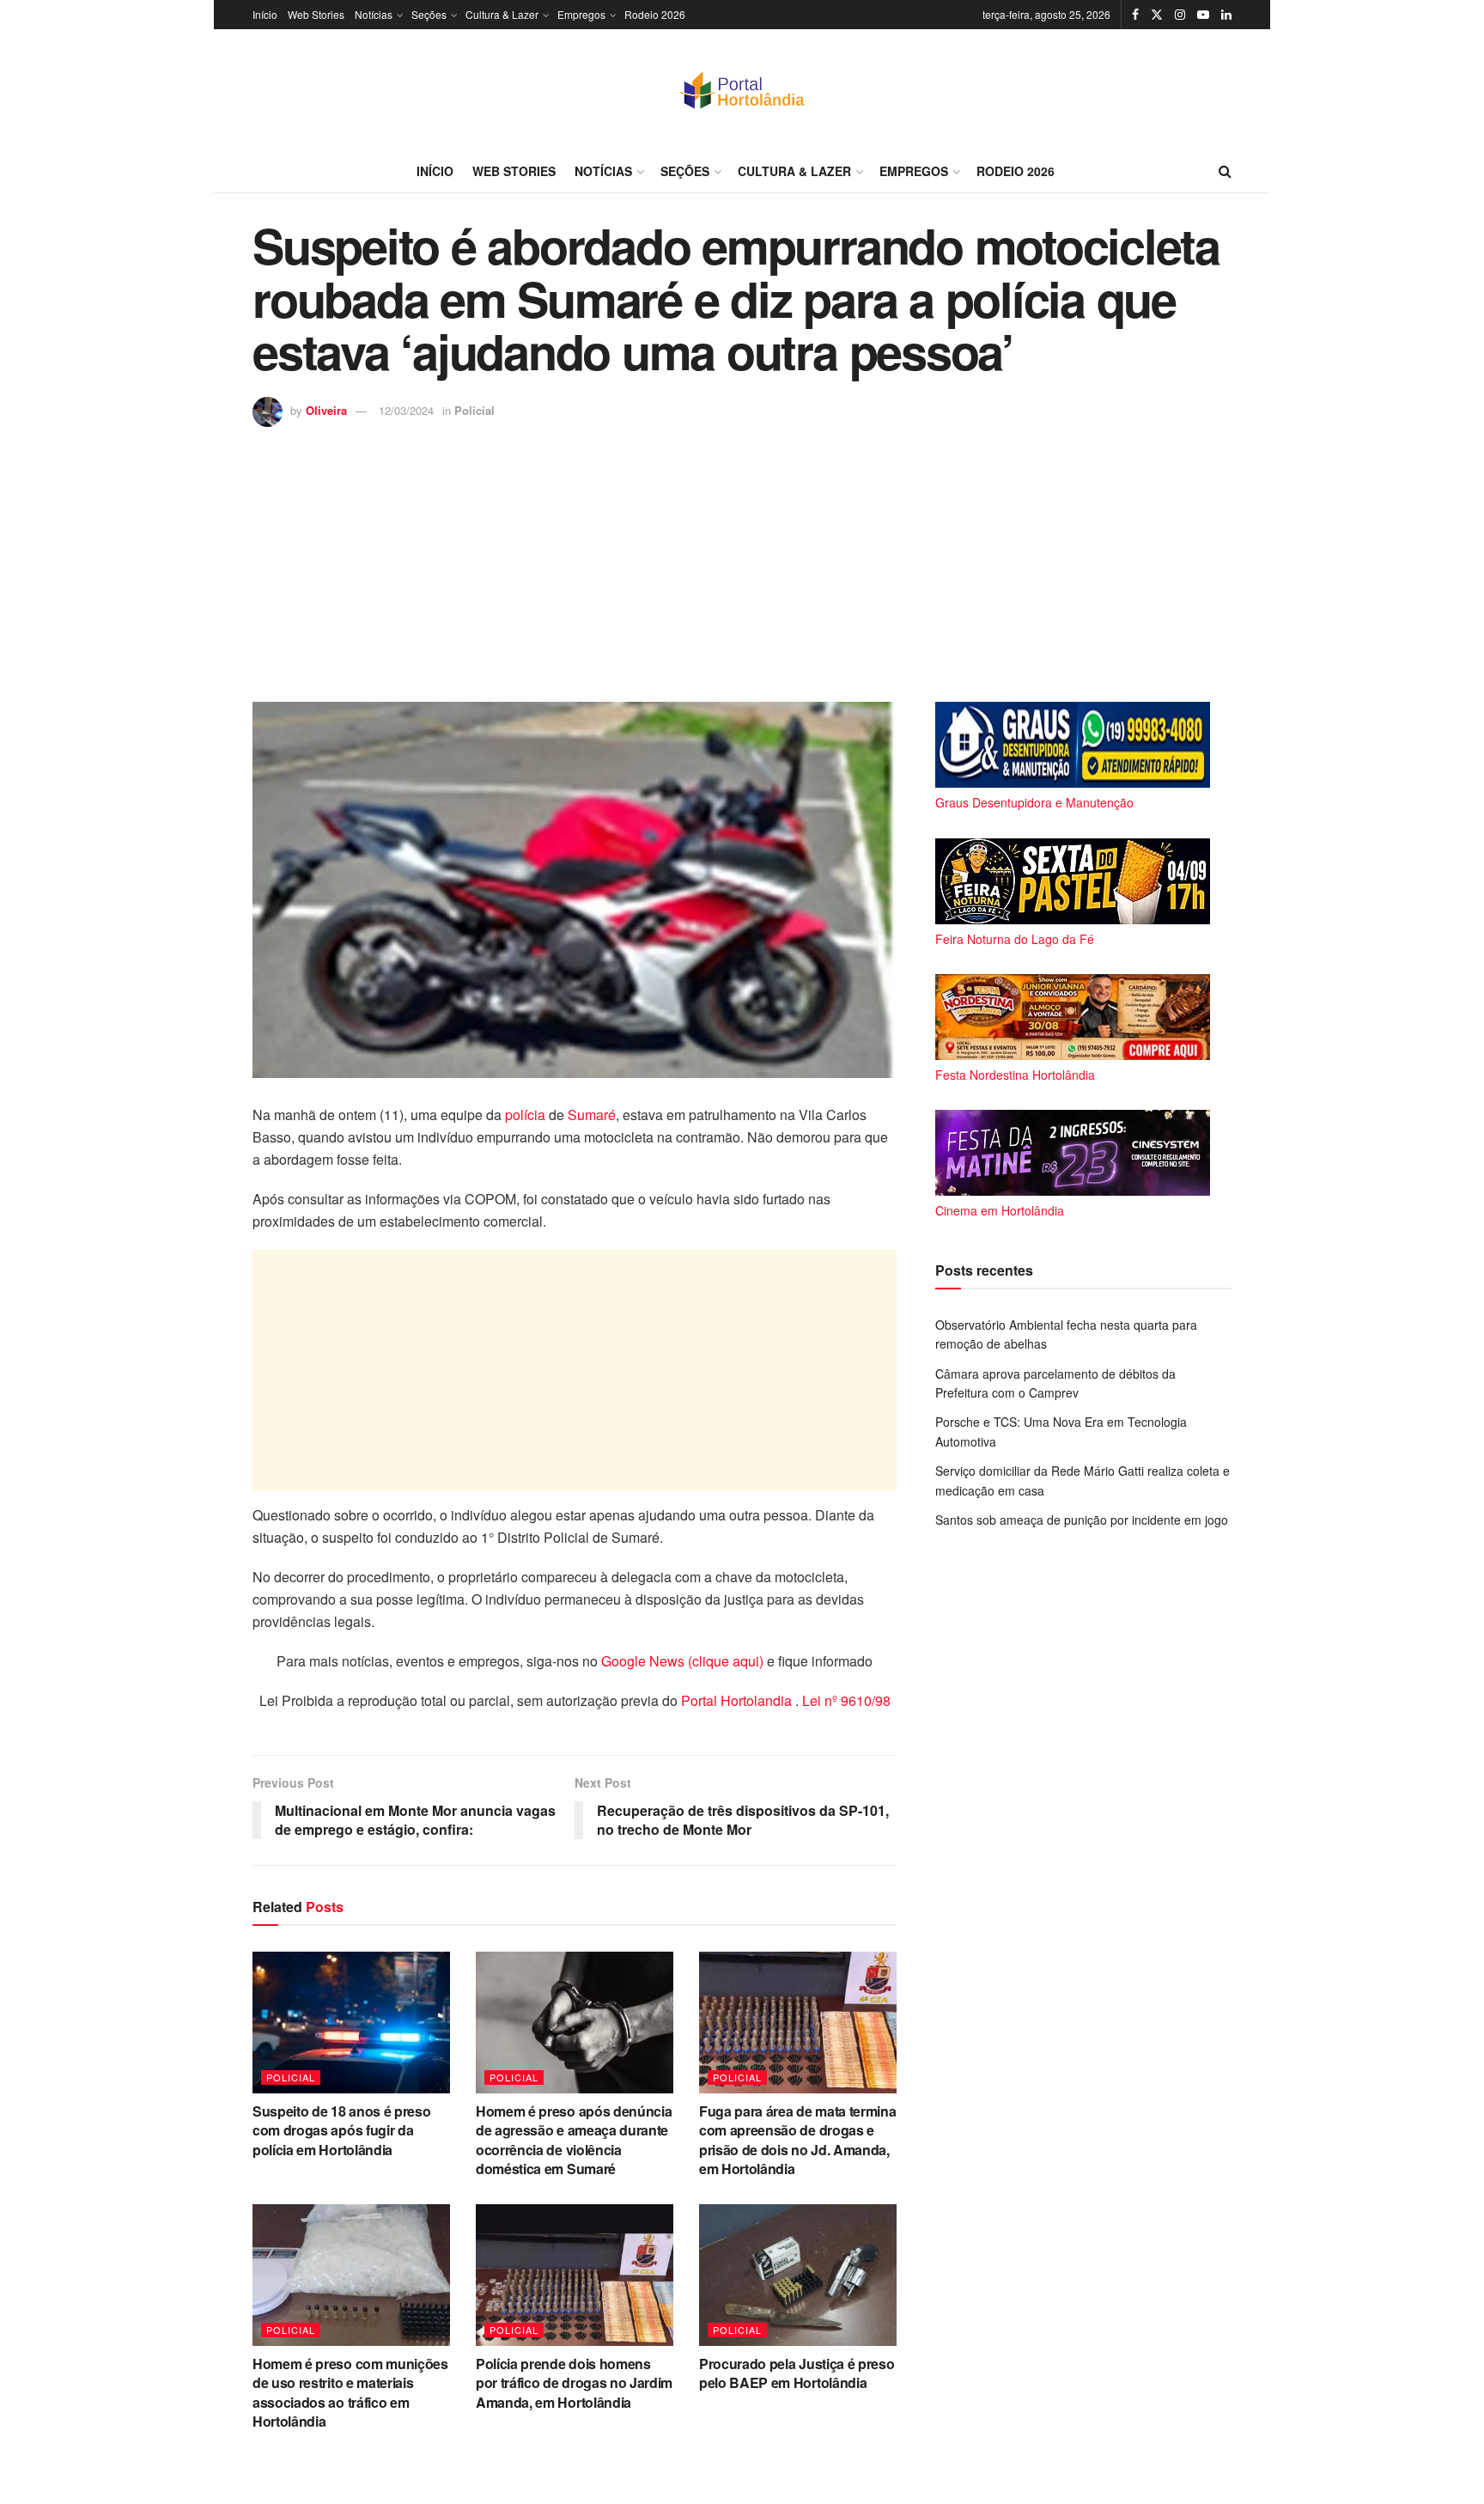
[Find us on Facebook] (1135, 15)
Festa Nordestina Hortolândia (1015, 1075)
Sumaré (592, 1115)
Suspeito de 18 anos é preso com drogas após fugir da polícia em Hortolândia (341, 2130)
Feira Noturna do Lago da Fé (1015, 939)
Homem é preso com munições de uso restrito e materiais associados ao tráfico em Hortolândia (350, 2392)
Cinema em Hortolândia (1000, 1210)
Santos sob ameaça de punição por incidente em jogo (1082, 1520)
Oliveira (326, 410)
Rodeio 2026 (655, 14)
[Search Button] (1225, 171)
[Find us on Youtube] (1203, 15)
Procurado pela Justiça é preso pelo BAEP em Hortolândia (797, 2373)
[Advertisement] (742, 556)
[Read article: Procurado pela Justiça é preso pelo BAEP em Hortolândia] (798, 2275)
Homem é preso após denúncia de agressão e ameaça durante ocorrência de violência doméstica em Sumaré (574, 2140)
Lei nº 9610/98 (845, 1700)
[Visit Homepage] (742, 89)
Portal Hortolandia (738, 1700)
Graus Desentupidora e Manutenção (1034, 802)
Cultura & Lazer (502, 14)
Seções (429, 14)
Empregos (581, 14)
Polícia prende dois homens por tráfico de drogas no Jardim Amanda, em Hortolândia (574, 2383)
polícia (525, 1115)
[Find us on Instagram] (1180, 15)
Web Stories (316, 14)
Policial (474, 410)
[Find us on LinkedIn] (1226, 15)
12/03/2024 (406, 410)
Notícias (374, 14)
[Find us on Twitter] (1157, 15)
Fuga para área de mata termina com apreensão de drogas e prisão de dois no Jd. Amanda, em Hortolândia (797, 2140)
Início (265, 14)
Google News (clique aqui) (682, 1661)
